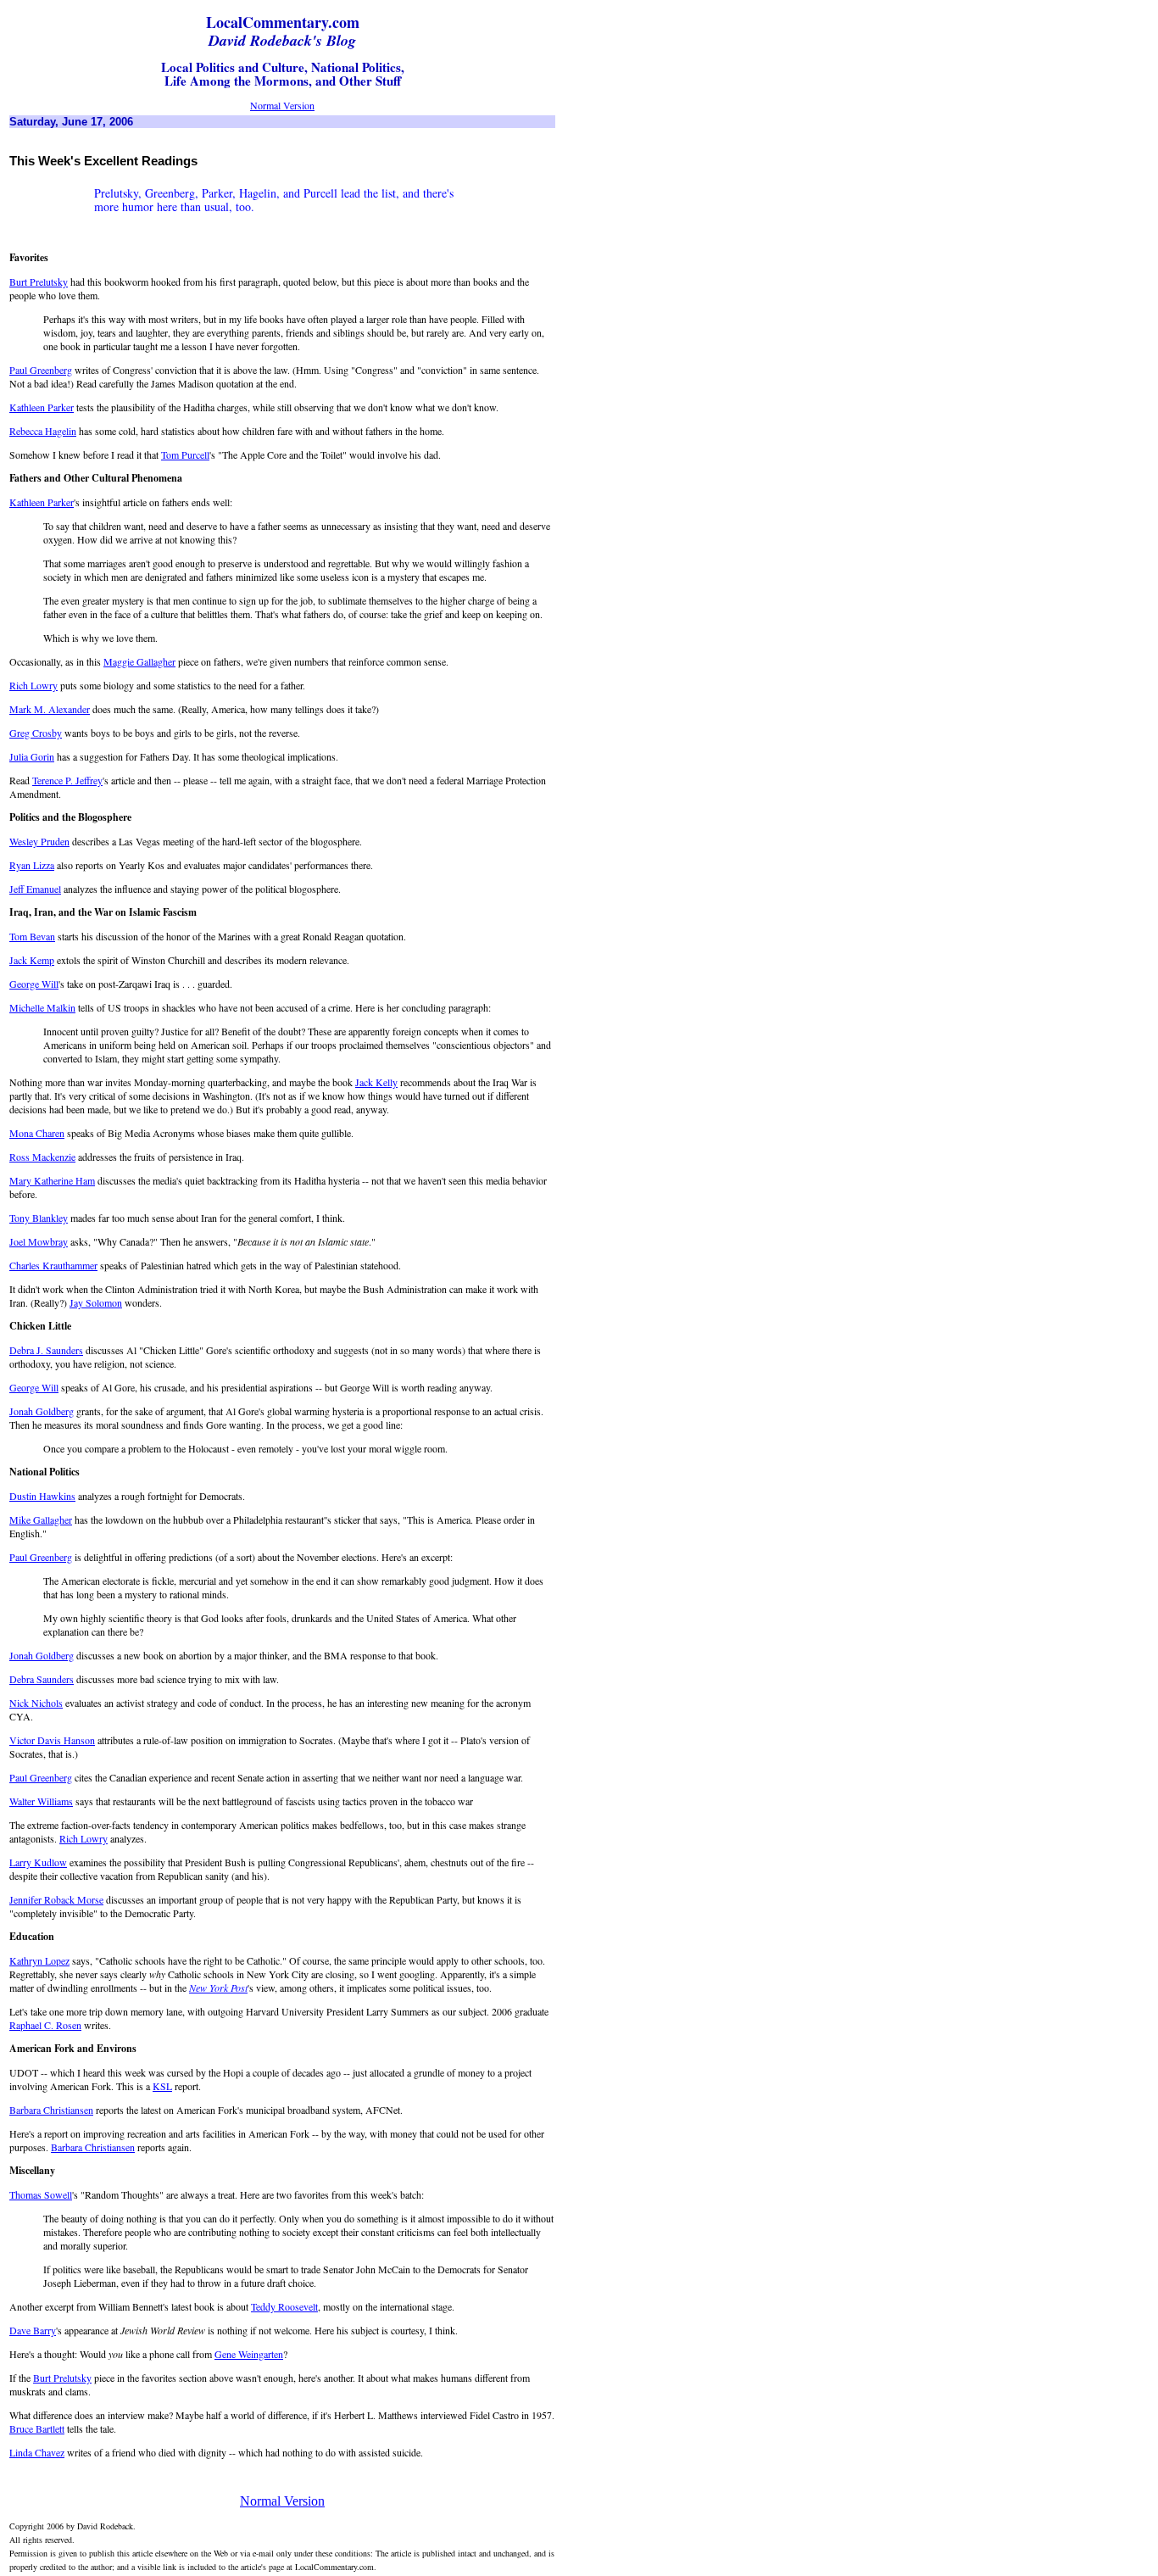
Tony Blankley (39, 1218)
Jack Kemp (32, 960)
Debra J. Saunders (46, 1350)
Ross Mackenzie (42, 1157)
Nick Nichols (36, 1703)
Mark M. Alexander (50, 709)
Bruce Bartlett (37, 2428)
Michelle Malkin (42, 1007)
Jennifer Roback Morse (56, 1899)
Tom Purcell (185, 454)
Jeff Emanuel (35, 889)
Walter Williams (41, 1801)
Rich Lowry (33, 685)
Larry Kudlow (38, 1862)
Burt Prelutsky (39, 282)
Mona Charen (37, 1133)
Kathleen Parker (42, 407)
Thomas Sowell (41, 2194)
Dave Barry (33, 2330)
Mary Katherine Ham (52, 1180)
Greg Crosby (36, 733)
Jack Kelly (376, 1082)
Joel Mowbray (39, 1241)
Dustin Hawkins (42, 1496)
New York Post (218, 1988)
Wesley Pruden (39, 841)
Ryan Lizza (32, 865)
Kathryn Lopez (39, 1960)
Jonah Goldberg (42, 1411)
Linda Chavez (37, 2452)
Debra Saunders (42, 1679)
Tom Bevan (32, 936)
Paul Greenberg (41, 370)
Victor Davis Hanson (52, 1740)
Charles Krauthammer (53, 1265)
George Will (34, 984)
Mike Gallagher (41, 1519)
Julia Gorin (32, 756)
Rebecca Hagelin (43, 431)
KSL (162, 2086)
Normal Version (282, 105)
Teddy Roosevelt (284, 2306)
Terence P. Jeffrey (67, 780)
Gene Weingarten (249, 2354)
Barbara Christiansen (51, 2110)
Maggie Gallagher (139, 661)
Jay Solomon (96, 1302)
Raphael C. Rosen (45, 2025)
